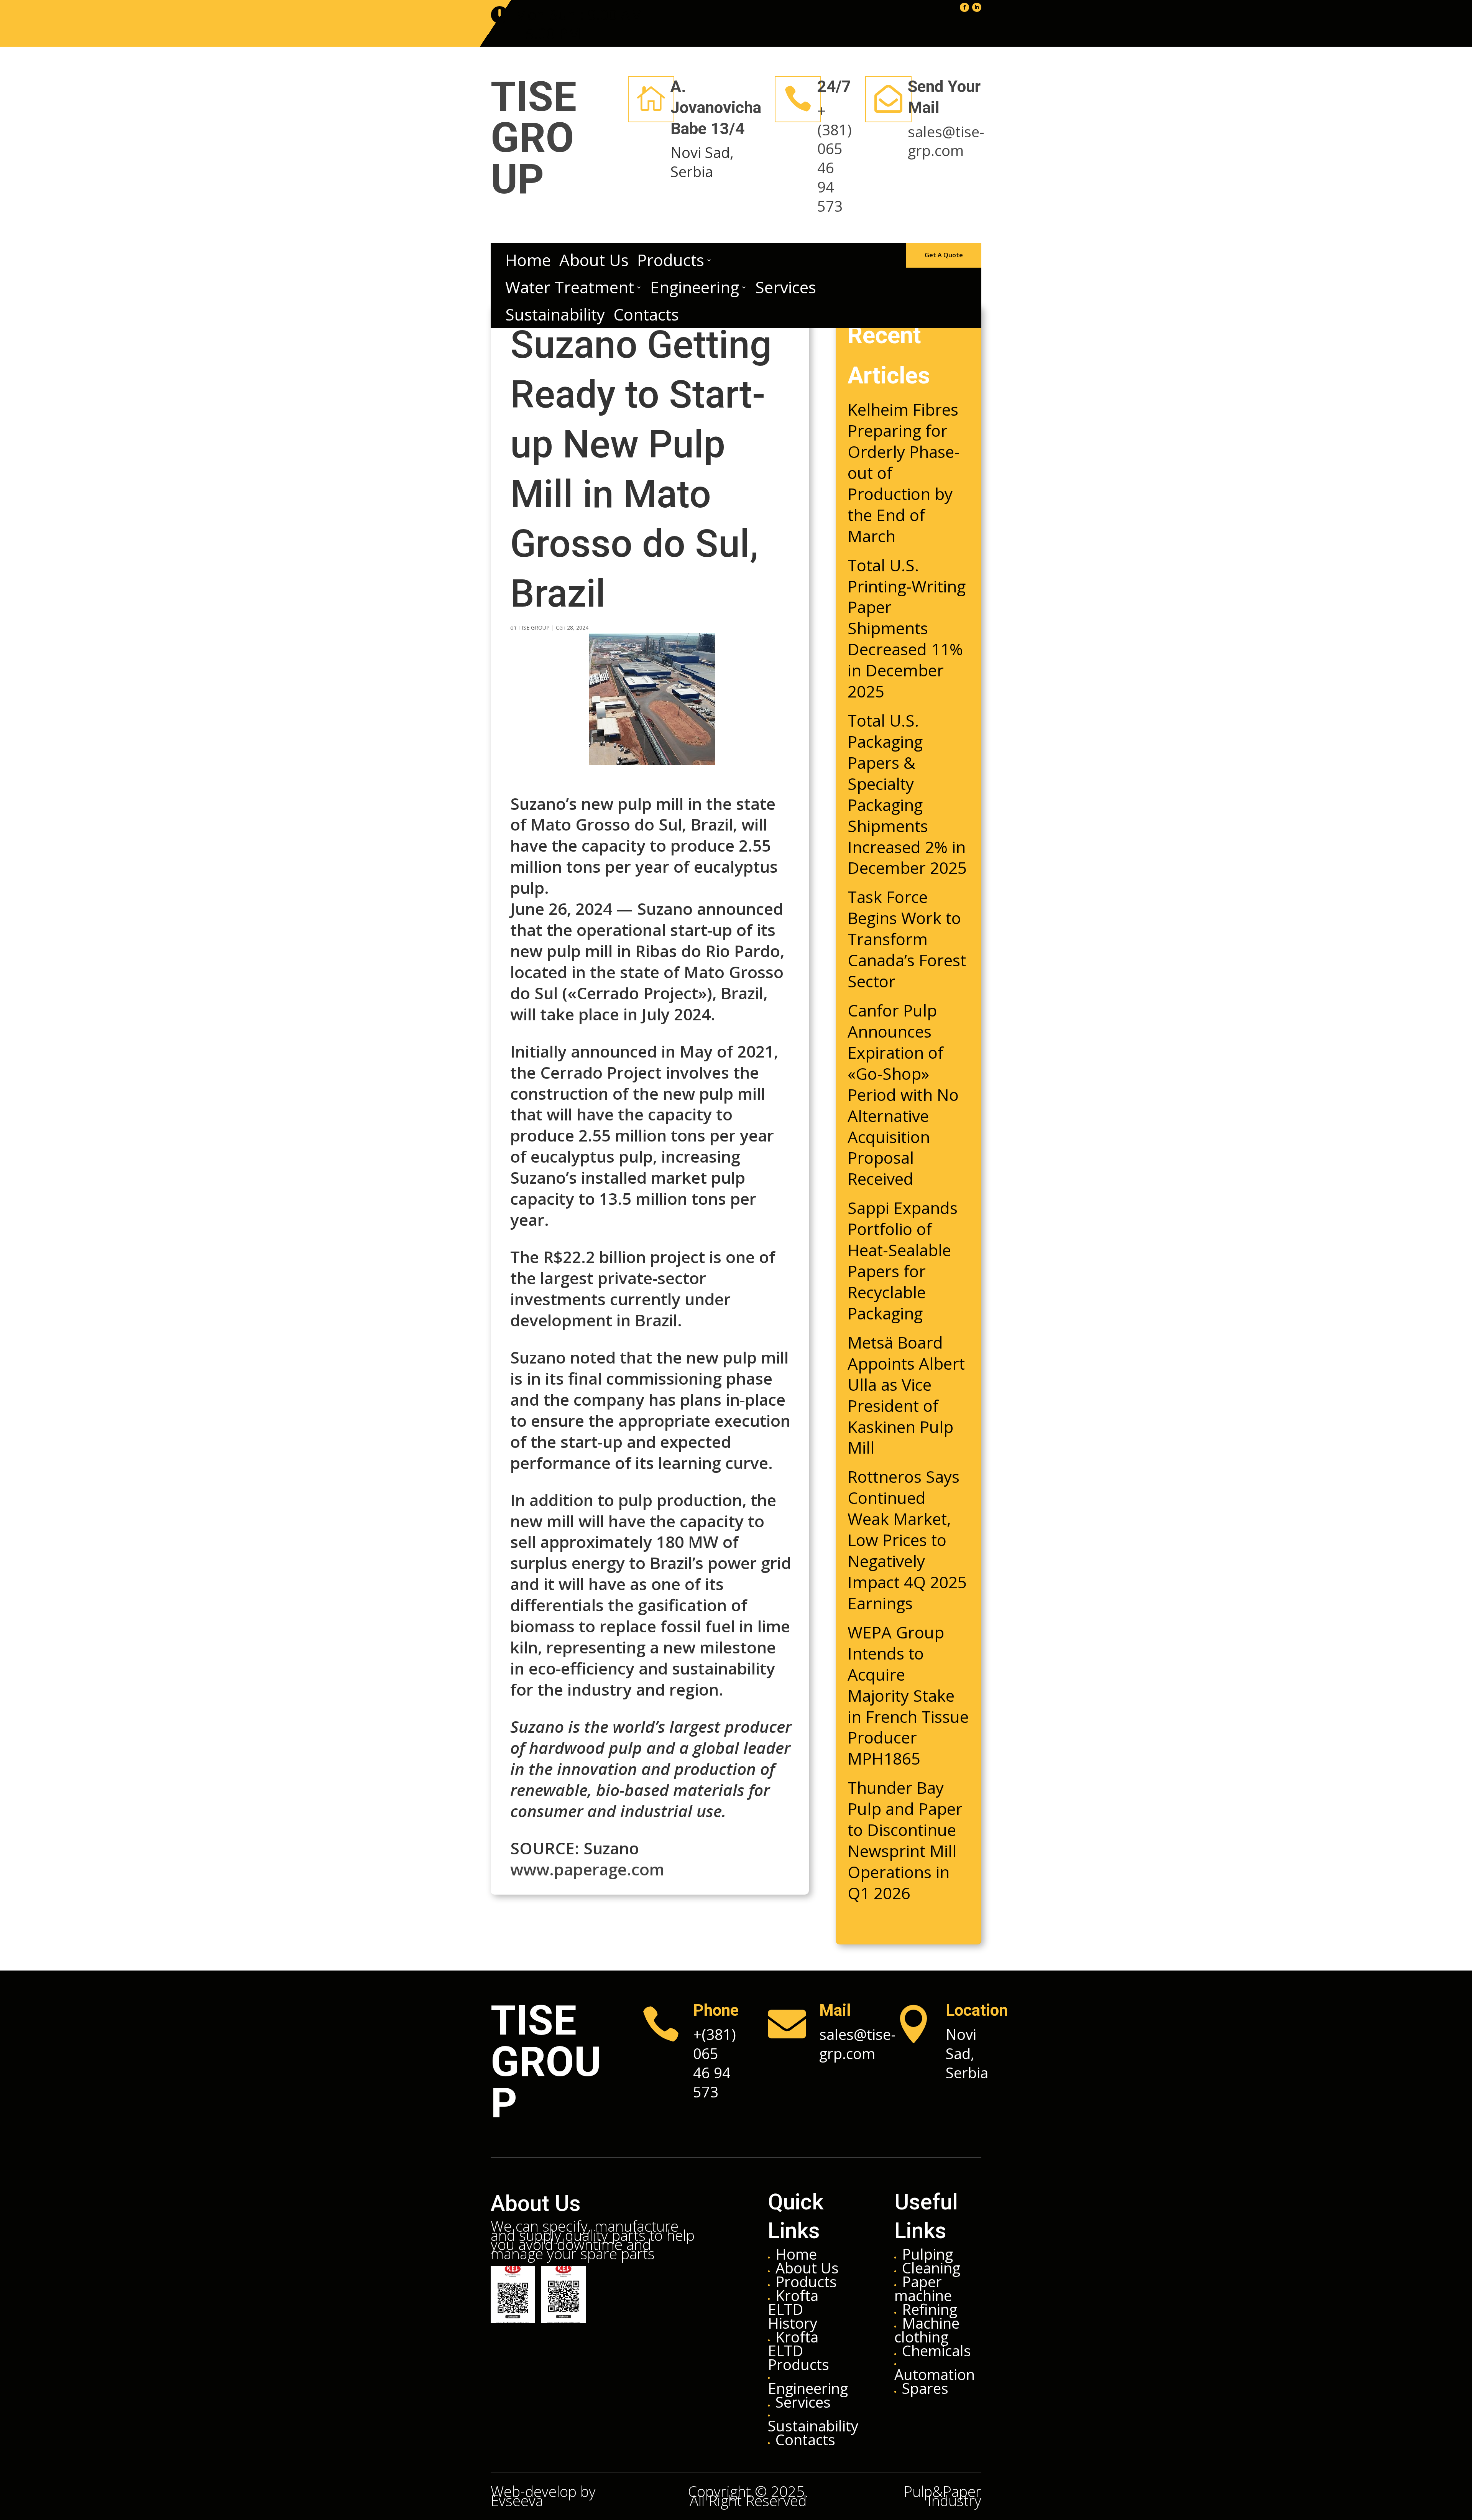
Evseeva (517, 2500)
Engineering (695, 287)
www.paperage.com (587, 1869)
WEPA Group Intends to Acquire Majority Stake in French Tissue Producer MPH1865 (908, 1695)
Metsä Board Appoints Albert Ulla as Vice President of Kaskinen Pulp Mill (906, 1395)
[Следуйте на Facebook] (964, 7)
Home (528, 260)
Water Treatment (570, 287)
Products (671, 260)
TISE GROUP (534, 628)
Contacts (646, 315)
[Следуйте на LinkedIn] (977, 7)
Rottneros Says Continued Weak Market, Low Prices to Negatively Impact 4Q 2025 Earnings (907, 1540)
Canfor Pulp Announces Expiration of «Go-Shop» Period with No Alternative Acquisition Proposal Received (903, 1094)
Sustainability (555, 315)
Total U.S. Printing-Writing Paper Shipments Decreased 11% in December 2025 (907, 628)
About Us (594, 260)
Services (786, 287)
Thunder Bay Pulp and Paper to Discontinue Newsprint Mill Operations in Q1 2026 (905, 1840)
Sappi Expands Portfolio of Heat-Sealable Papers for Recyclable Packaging (903, 1260)
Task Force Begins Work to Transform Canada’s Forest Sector (907, 939)
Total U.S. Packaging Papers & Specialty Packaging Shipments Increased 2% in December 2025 (907, 794)
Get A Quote (944, 255)
